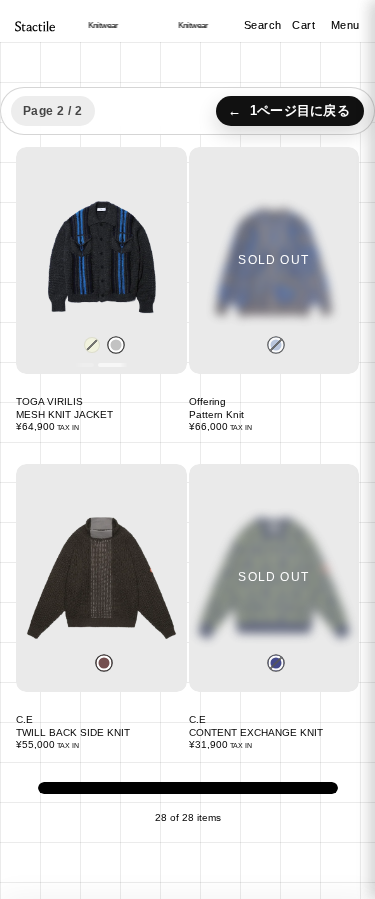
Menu (345, 25)
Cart (305, 25)
